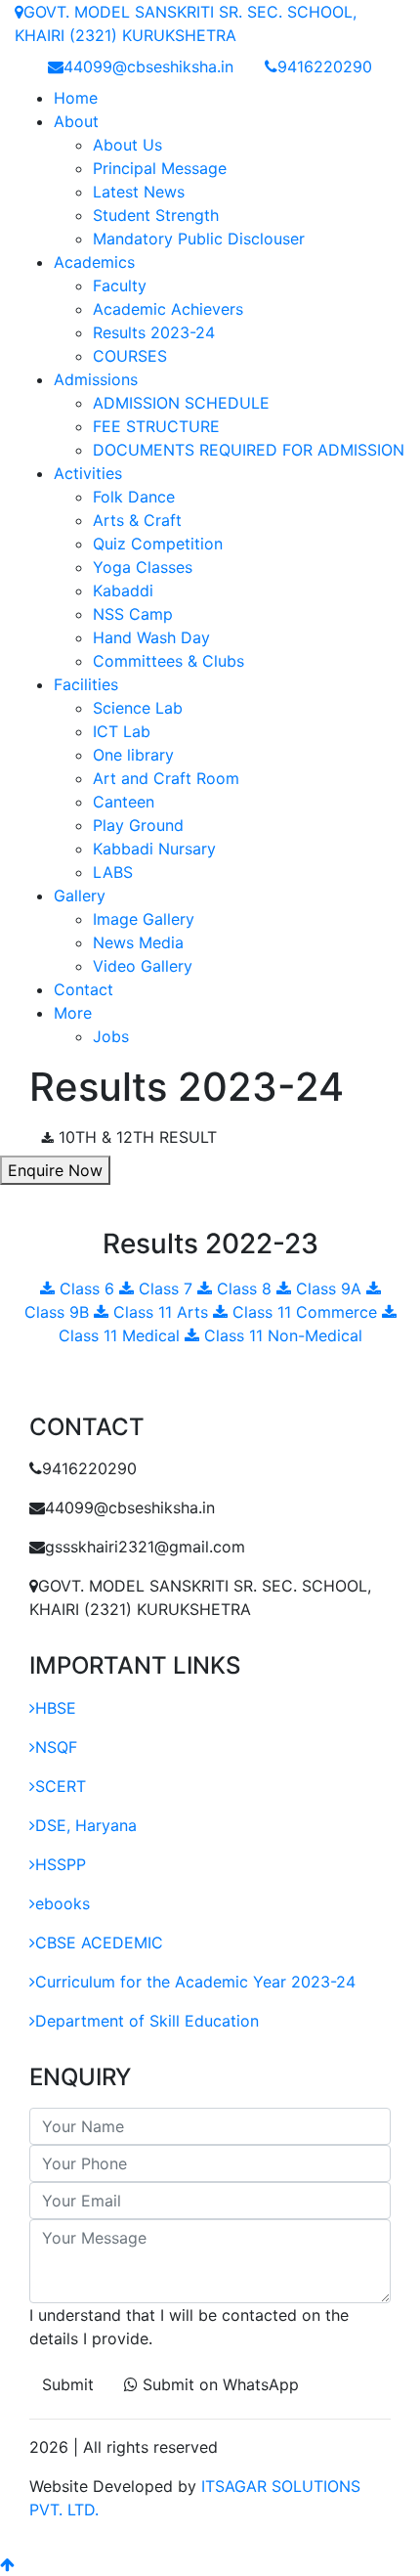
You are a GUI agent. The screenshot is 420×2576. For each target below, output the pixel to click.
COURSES (130, 356)
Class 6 (87, 1288)
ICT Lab (122, 731)
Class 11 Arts (161, 1312)
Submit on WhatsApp (218, 2384)
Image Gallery (144, 919)
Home (76, 98)
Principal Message (160, 168)
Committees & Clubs (168, 661)
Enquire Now (55, 1170)
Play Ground (138, 825)
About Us (127, 145)
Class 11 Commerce (305, 1312)
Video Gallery (143, 966)
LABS (113, 872)
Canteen (124, 802)
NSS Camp (133, 614)
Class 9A (329, 1288)
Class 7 (166, 1288)
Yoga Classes (143, 567)
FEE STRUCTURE (156, 426)
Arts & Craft (137, 520)
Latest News (139, 192)
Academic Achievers (168, 309)
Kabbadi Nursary (154, 849)
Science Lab (138, 708)
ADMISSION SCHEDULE (181, 403)
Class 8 (244, 1288)
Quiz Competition (158, 544)
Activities (88, 473)
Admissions (96, 379)
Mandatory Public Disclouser (199, 239)
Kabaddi (123, 590)
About (76, 121)
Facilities (86, 684)
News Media (138, 942)
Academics (94, 262)
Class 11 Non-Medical (281, 1335)
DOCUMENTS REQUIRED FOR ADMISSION (249, 450)
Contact (84, 989)
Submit (68, 2384)
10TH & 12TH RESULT (135, 1137)
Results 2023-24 (154, 332)
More (73, 1013)
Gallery (80, 895)
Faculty (120, 285)
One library (133, 755)
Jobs (111, 1036)
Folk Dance (134, 497)
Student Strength (156, 215)
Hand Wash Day (151, 637)
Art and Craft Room (166, 778)
